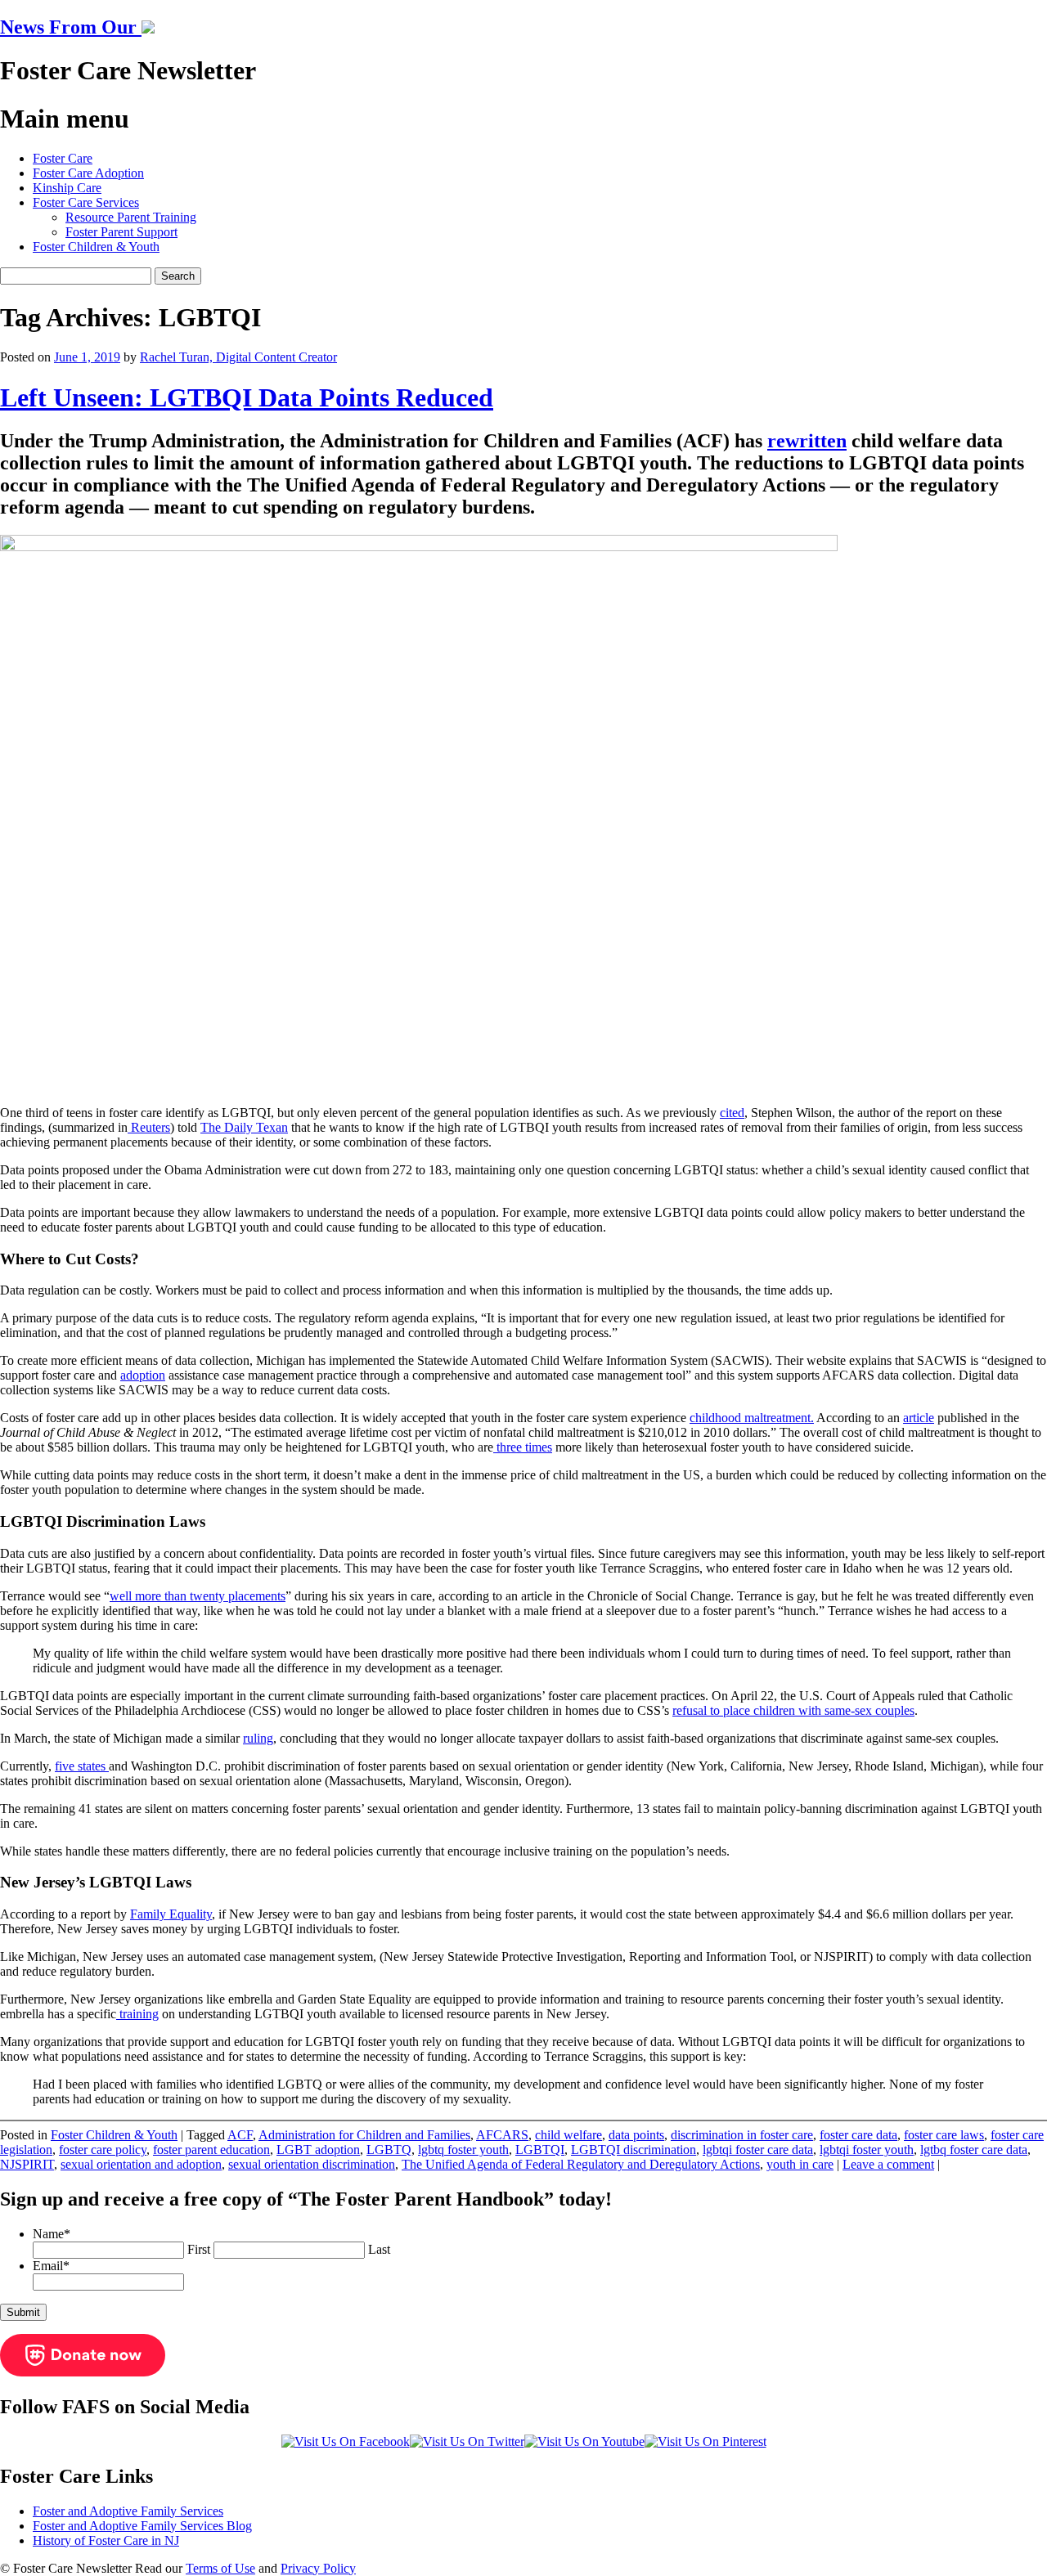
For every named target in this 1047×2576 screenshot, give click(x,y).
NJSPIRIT (27, 2164)
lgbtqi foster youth (867, 2150)
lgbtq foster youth (463, 2150)
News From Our (71, 27)
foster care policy (103, 2150)
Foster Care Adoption (88, 173)
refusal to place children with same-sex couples (793, 1710)
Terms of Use (220, 2568)
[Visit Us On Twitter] (467, 2441)
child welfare (568, 2135)
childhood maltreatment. (752, 1418)
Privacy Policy (318, 2568)
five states (82, 1766)
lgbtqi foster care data (758, 2150)
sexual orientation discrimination (312, 2164)
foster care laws (944, 2135)
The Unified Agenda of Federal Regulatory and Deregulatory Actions (581, 2164)
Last (379, 2249)
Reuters (149, 1127)
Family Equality (171, 1914)
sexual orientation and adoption (141, 2164)
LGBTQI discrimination (634, 2150)
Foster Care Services (86, 202)
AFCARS (502, 2135)
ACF (240, 2135)
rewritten (807, 441)
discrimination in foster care (742, 2135)
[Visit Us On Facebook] (346, 2441)
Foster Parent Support (121, 232)
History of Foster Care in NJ (106, 2540)
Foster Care (63, 158)
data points (636, 2135)
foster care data (858, 2135)
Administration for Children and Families (364, 2135)
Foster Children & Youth (96, 247)
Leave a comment (888, 2164)
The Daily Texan (244, 1127)
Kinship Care (67, 188)
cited (732, 1113)
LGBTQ (389, 2150)
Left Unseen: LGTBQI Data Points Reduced (247, 397)
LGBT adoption (318, 2150)
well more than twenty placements (198, 1596)
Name (52, 2234)
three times (523, 1447)
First (199, 2249)
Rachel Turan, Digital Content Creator (238, 357)
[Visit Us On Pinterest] (705, 2441)
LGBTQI (540, 2150)
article (919, 1418)
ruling (258, 1738)
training (137, 2014)
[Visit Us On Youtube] (584, 2441)
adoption (143, 1375)
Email (51, 2266)
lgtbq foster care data (974, 2150)
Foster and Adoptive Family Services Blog (142, 2526)
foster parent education (211, 2150)
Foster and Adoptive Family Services (128, 2511)
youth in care (800, 2164)
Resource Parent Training (131, 217)
